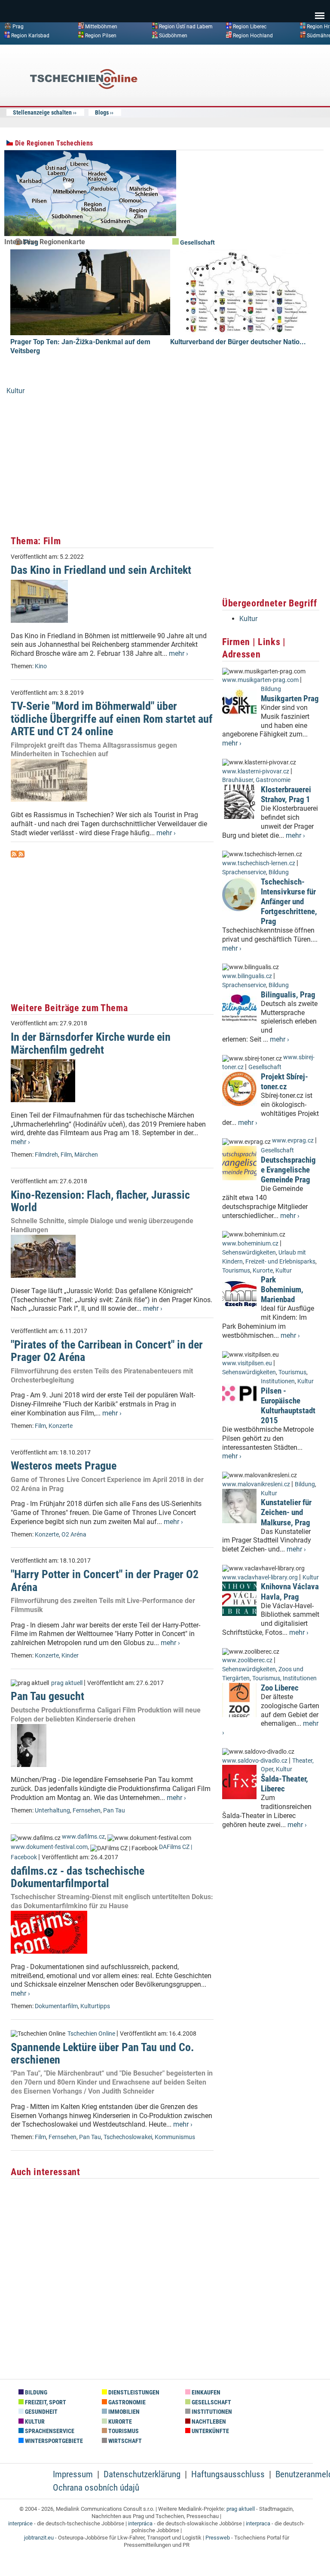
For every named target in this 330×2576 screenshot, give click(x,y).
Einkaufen (205, 2393)
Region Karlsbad (30, 35)
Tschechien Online (91, 2034)
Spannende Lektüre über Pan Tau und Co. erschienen (102, 2053)
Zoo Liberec (280, 1688)
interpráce (20, 2523)
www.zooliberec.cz (247, 1660)
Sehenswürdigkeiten (249, 1253)
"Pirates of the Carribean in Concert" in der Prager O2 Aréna (107, 1351)
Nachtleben (208, 2422)
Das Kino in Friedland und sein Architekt (101, 570)
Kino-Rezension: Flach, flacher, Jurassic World (100, 1201)
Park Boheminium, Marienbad (282, 1290)
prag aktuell (67, 1683)
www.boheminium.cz (250, 1244)
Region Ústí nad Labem (186, 27)
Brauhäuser (238, 780)
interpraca (258, 2523)
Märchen (86, 1155)
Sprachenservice (244, 872)
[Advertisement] (255, 113)
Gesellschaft (197, 243)
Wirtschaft (124, 2441)
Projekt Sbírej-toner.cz (284, 1082)
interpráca (140, 2523)
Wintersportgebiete (53, 2441)
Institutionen (278, 1381)
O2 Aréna (74, 1535)
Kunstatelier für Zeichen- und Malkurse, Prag (286, 1512)
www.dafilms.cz (83, 1837)
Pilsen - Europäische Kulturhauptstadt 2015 (288, 1406)
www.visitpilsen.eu (247, 1363)
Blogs (102, 112)
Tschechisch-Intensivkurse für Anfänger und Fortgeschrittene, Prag (289, 902)
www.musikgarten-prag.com (260, 680)
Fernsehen (87, 1811)
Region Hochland (253, 35)
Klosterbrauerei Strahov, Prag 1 (286, 794)
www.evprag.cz (293, 1141)
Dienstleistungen (133, 2393)
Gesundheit (41, 2412)
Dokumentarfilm (56, 2006)
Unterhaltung (52, 1811)
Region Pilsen (101, 35)
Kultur (15, 391)
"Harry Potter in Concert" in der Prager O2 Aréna (105, 1580)
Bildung (271, 689)
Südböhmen (173, 35)
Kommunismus (175, 2137)
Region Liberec (250, 27)
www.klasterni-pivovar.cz (256, 771)
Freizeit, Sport (45, 2402)
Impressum (73, 2474)
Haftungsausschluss (228, 2474)
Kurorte (263, 1271)
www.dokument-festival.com (49, 1847)
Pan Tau (114, 1811)
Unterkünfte (210, 2431)
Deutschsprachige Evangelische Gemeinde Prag (288, 1170)
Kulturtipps (95, 2006)
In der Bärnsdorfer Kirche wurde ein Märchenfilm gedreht (91, 1043)
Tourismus (236, 1271)
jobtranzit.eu (39, 2538)
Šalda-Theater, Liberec (284, 1784)
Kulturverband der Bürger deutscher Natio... (238, 342)
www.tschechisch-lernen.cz (259, 863)
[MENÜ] (320, 10)
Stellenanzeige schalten (42, 112)
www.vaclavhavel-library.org (260, 1577)
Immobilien (123, 2412)
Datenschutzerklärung (142, 2474)
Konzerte (61, 1426)
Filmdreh (46, 1155)
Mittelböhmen (101, 27)
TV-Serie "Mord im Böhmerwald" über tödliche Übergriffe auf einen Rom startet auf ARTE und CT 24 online (112, 719)
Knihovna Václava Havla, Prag (290, 1591)
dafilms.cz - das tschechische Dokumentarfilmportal (78, 1877)
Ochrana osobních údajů (96, 2488)
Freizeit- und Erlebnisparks (280, 1262)
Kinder (70, 1656)
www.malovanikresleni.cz (256, 1484)
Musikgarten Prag (290, 699)
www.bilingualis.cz (247, 976)
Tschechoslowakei (128, 2137)
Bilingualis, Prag (288, 995)
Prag (18, 27)
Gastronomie (273, 780)
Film (66, 1155)
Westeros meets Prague (64, 1466)
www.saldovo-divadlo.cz (255, 1761)
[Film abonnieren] (14, 855)
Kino (41, 666)
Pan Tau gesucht (47, 1696)
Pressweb (218, 2538)
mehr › (179, 653)
